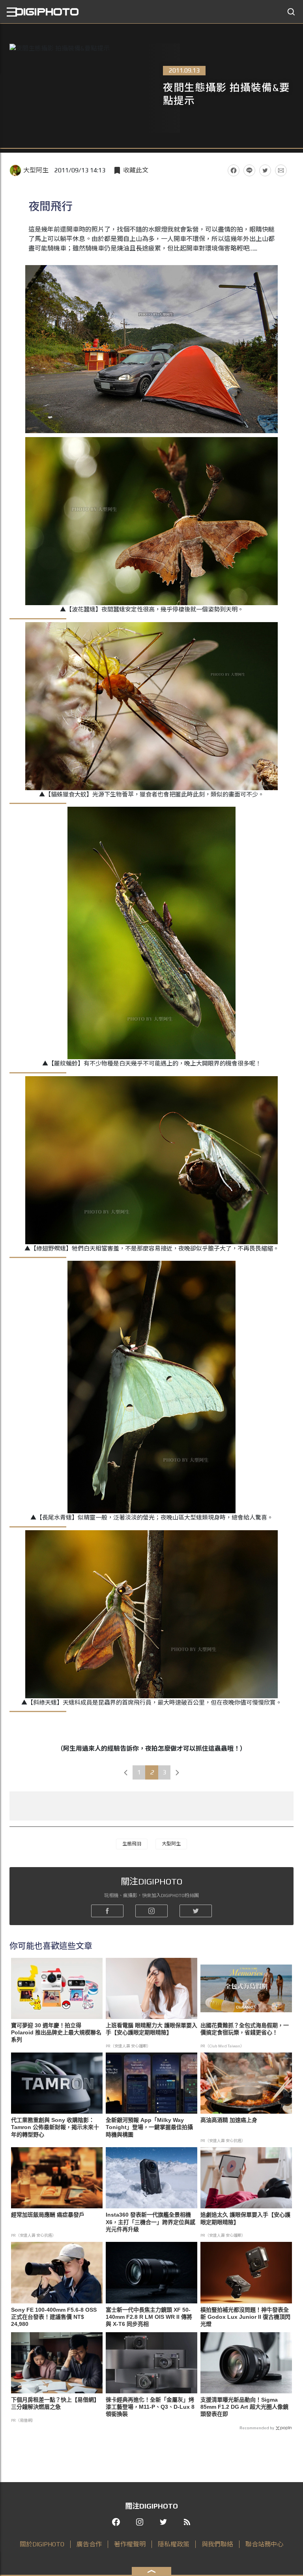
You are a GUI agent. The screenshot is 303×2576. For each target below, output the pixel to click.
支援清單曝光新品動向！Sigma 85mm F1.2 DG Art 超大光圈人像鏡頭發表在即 (244, 2407)
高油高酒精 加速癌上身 (229, 2120)
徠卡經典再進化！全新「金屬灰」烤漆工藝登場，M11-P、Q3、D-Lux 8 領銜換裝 (150, 2407)
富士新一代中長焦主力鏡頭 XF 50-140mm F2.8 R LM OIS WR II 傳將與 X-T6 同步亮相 (149, 2317)
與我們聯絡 (217, 2544)
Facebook (234, 170)
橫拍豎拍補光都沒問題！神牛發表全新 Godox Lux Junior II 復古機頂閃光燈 (245, 2317)
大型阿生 (36, 170)
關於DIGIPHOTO (42, 2544)
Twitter (265, 170)
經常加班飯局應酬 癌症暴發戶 (48, 2215)
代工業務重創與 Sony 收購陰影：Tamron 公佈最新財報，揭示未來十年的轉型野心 (55, 2127)
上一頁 (126, 1772)
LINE (249, 170)
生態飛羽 (132, 1844)
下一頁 (178, 1772)
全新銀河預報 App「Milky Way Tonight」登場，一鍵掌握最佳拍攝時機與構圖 (149, 2127)
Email (281, 170)
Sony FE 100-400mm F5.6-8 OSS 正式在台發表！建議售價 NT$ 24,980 (54, 2317)
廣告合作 (89, 2544)
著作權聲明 (130, 2544)
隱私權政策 (174, 2544)
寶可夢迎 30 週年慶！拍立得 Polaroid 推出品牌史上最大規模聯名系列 (56, 2032)
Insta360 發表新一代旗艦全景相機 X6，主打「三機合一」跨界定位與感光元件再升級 (151, 2222)
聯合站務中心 (264, 2544)
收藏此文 (136, 170)
